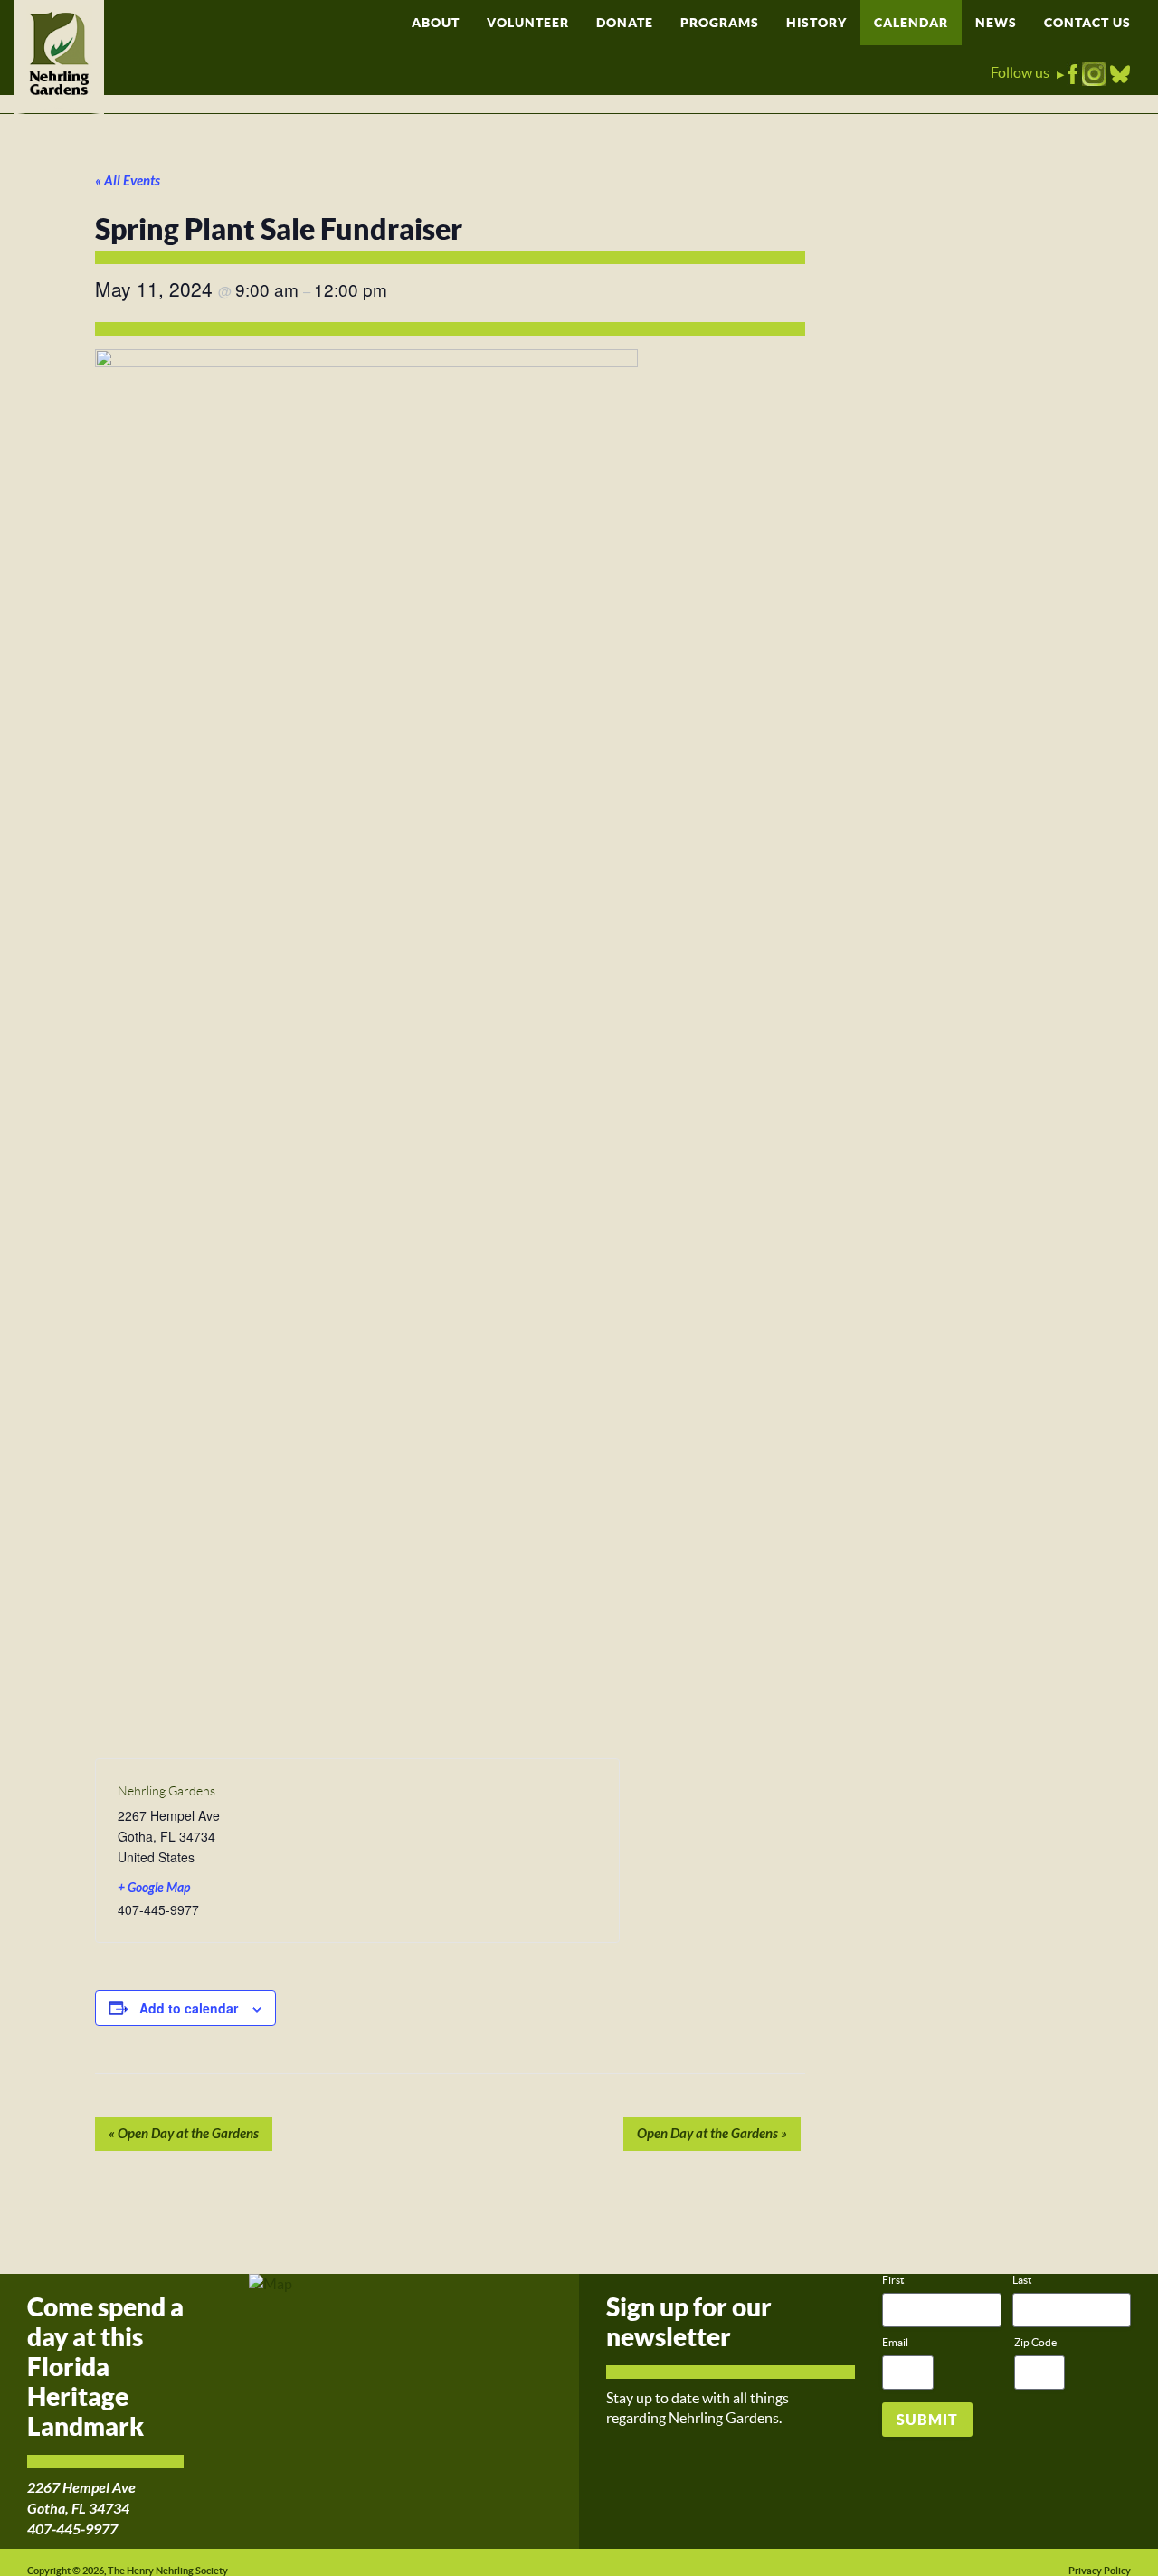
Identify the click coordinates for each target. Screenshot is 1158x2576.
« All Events (128, 181)
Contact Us (1087, 23)
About (436, 23)
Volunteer (528, 23)
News (996, 23)
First (893, 2280)
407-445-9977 (72, 2529)
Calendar (911, 23)
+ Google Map (154, 1888)
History (816, 23)
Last (1022, 2280)
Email (895, 2342)
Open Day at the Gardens (184, 2134)
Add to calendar (189, 2008)
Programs (720, 23)
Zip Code (1035, 2342)
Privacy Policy (1100, 2571)
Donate (625, 23)
